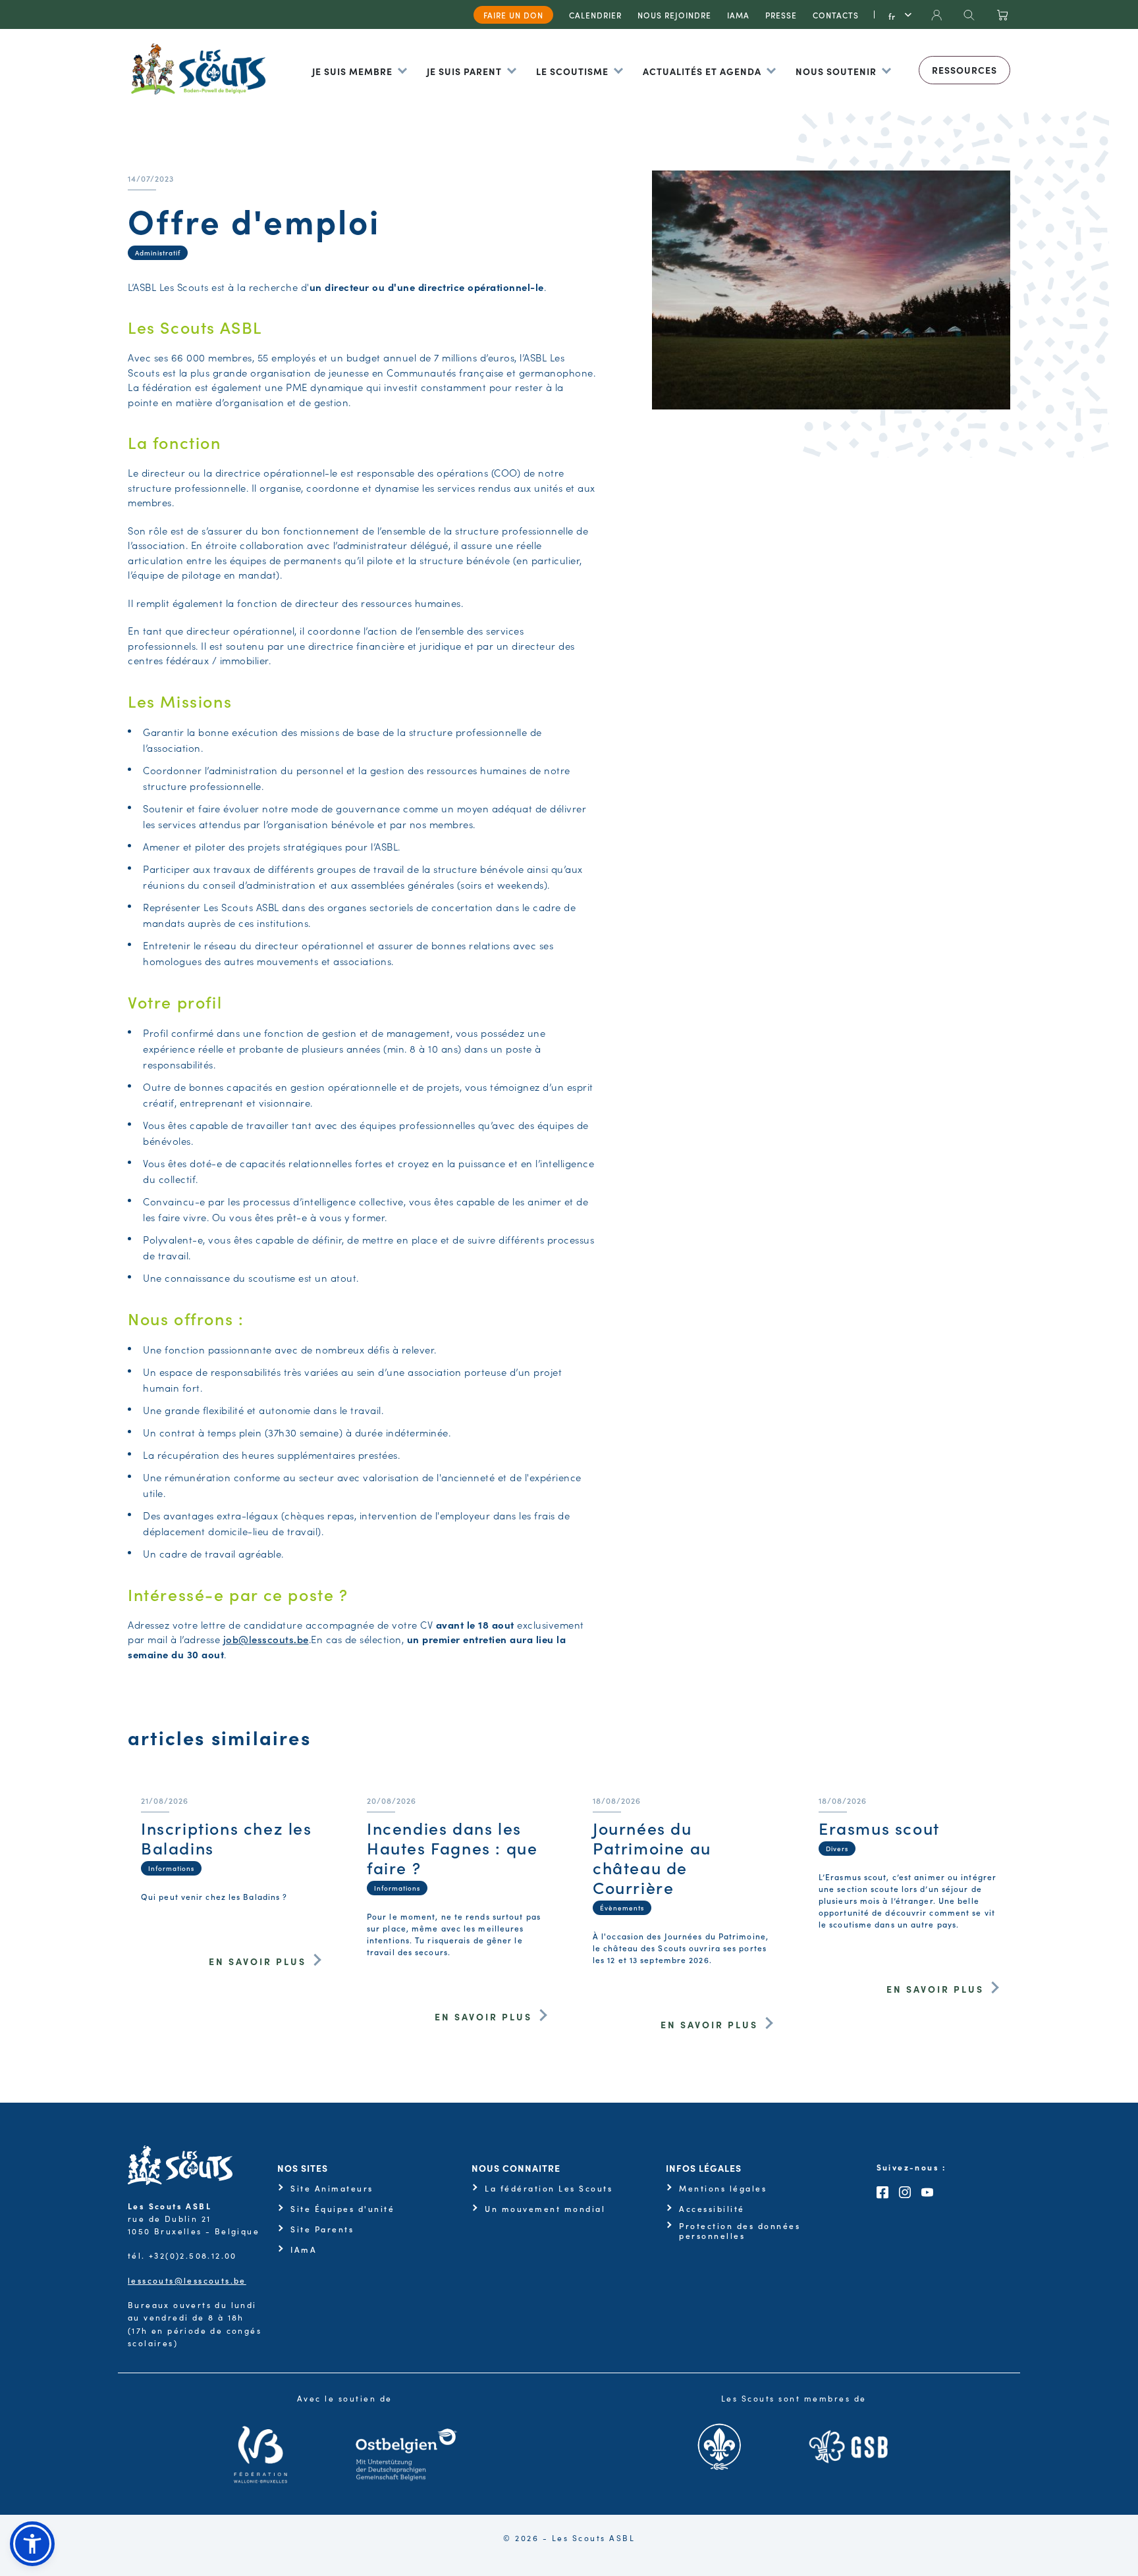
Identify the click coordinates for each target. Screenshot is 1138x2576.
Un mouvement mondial (545, 2209)
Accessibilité (712, 2209)
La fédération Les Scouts (549, 2188)
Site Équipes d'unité (342, 2209)
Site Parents (322, 2229)
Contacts (836, 15)
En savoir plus (257, 1961)
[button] (32, 2544)
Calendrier (595, 15)
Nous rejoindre (674, 15)
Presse (781, 15)
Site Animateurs (332, 2188)
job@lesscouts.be (266, 1639)
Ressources (964, 70)
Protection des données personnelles (740, 2231)
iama (738, 15)
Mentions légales (723, 2188)
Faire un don (513, 15)
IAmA (304, 2249)
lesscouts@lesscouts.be (187, 2280)
